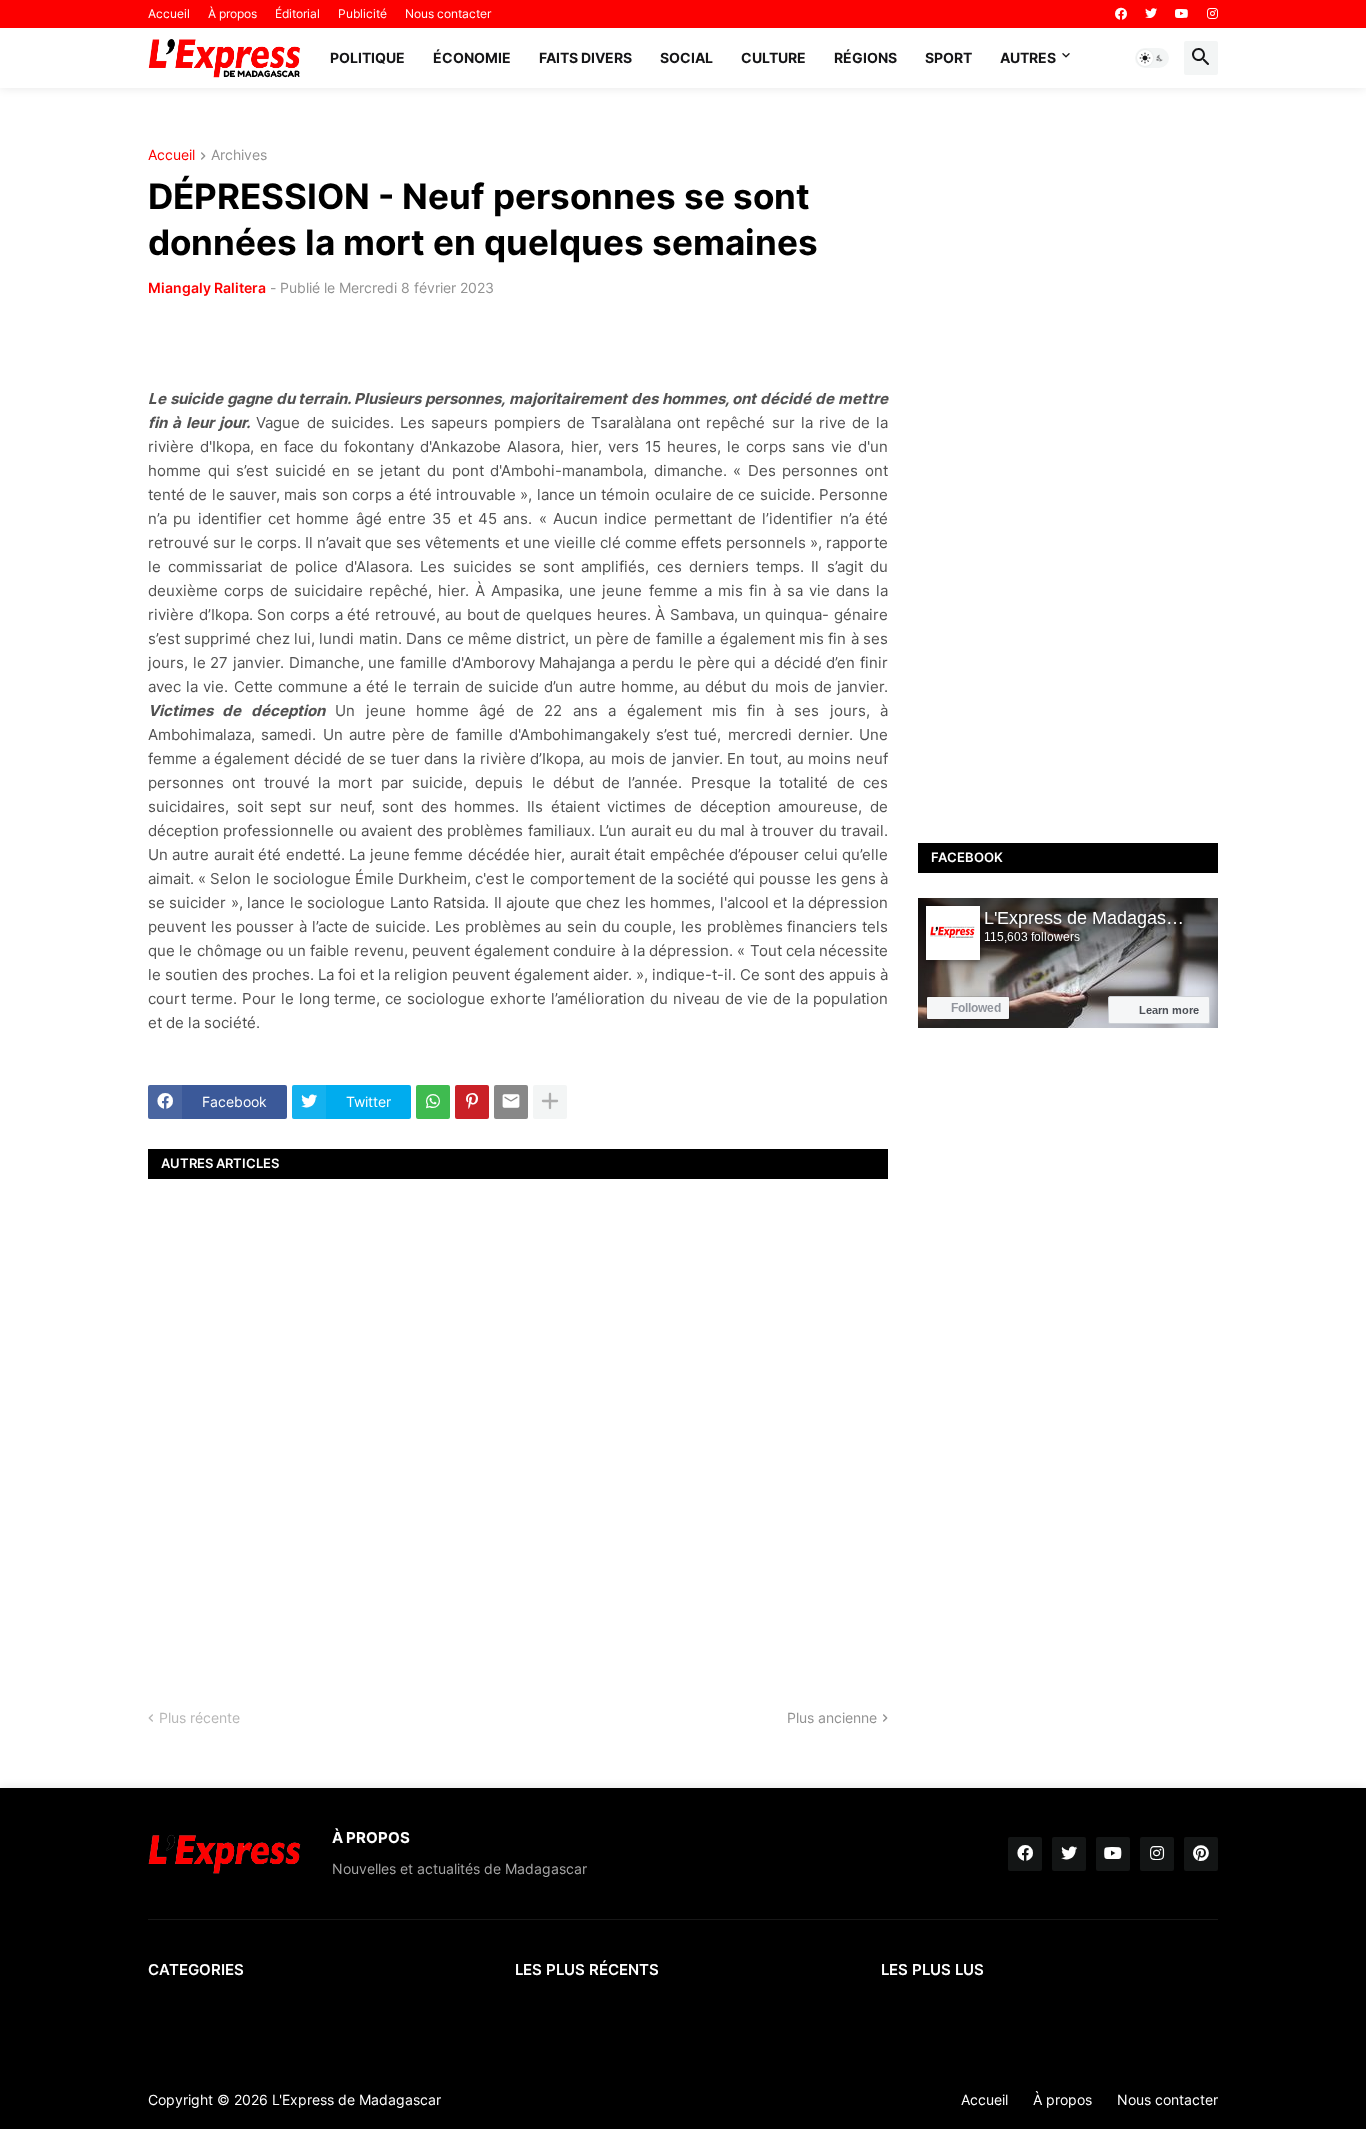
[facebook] (1121, 14)
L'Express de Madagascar (356, 2099)
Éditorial (297, 13)
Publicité (362, 13)
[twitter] (1151, 14)
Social (686, 57)
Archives (239, 155)
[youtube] (1182, 14)
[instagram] (1212, 14)
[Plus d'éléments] (550, 1102)
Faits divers (585, 57)
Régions (865, 57)
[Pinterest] (472, 1102)
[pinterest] (1201, 1854)
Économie (472, 57)
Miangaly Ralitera (207, 287)
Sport (948, 57)
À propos (232, 13)
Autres (1028, 57)
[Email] (511, 1102)
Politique (367, 57)
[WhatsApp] (433, 1102)
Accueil (169, 13)
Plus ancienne (832, 1717)
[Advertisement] (518, 1426)
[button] (1152, 58)
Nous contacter (448, 13)
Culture (773, 57)
